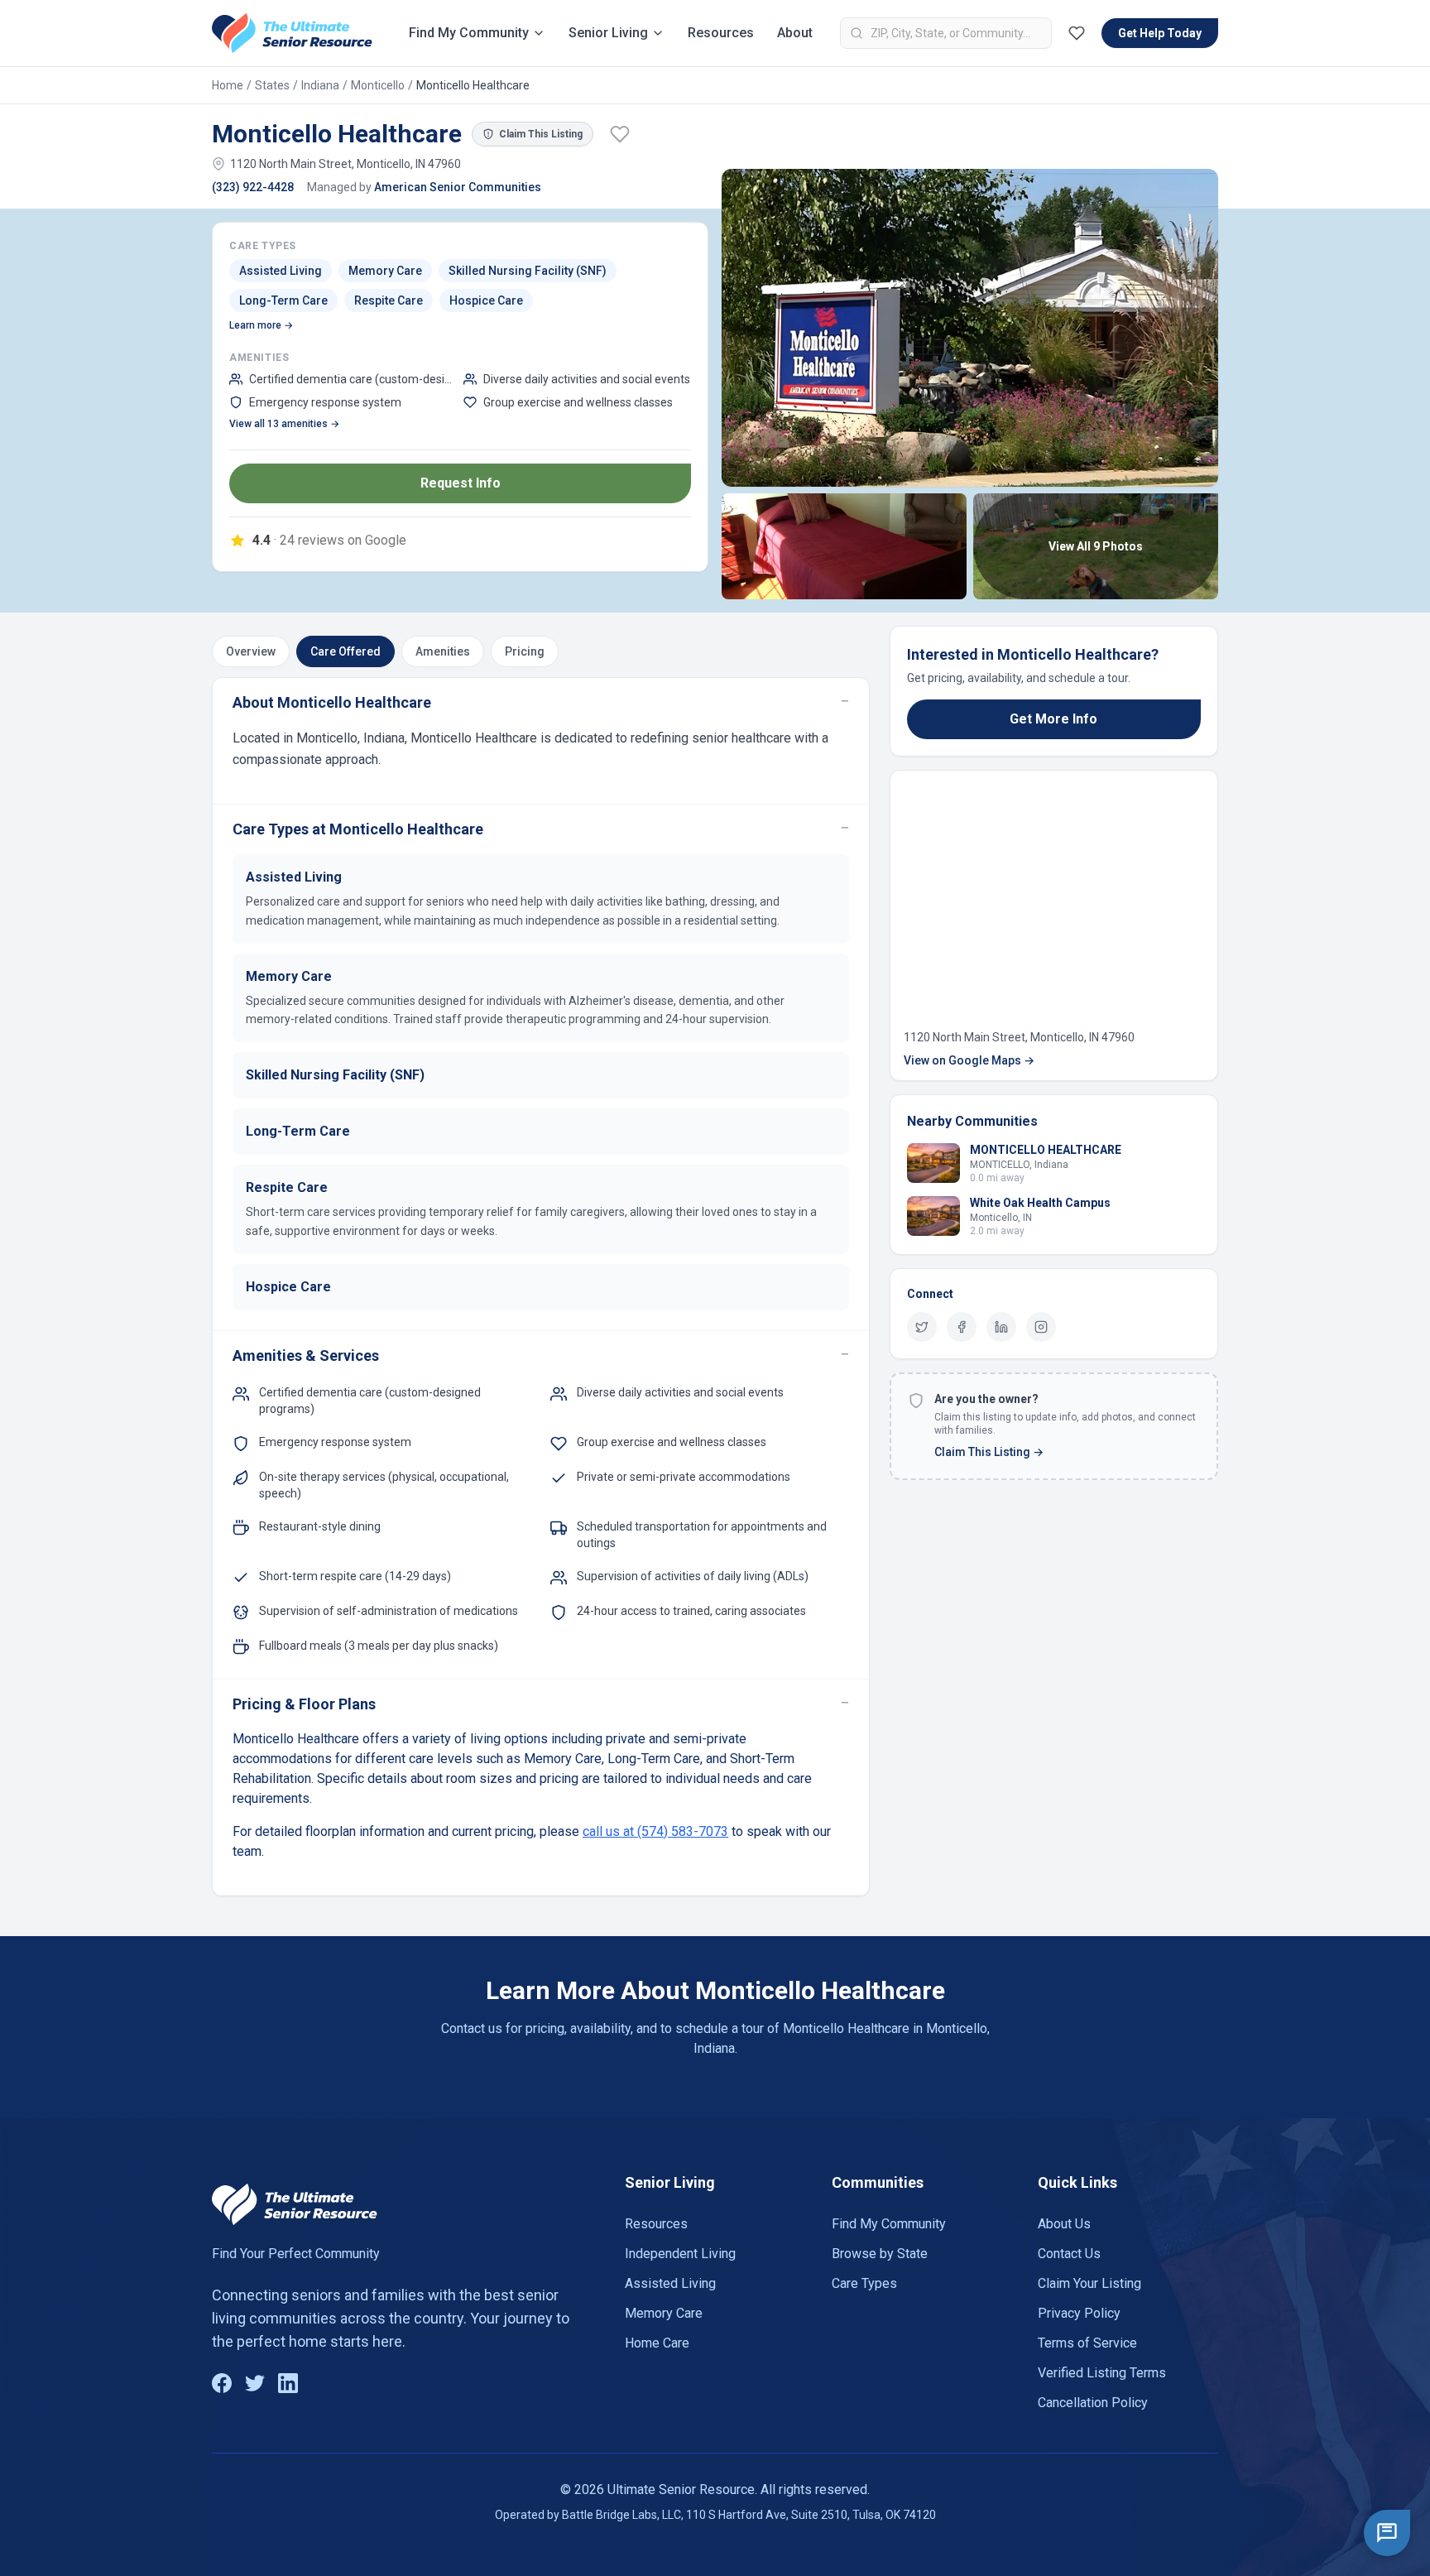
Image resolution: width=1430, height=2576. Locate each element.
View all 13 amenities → (284, 424)
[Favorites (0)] (1077, 33)
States (272, 85)
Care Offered (346, 651)
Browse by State (880, 2254)
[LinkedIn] (288, 2383)
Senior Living (608, 33)
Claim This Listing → (989, 1452)
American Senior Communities (458, 187)
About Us (1064, 2224)
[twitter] (922, 1327)
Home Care (657, 2343)
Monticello (378, 85)
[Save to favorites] (620, 134)
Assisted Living (670, 2283)
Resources (721, 33)
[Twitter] (255, 2383)
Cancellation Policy (1093, 2403)
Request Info (461, 483)
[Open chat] (1387, 2533)
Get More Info (1053, 719)
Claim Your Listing (1089, 2283)
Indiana (320, 85)
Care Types (864, 2283)
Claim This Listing (541, 134)
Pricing (525, 651)
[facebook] (962, 1327)
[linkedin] (1001, 1327)
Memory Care (664, 2313)
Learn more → (261, 325)
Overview (251, 651)
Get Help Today (1160, 33)
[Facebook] (222, 2383)
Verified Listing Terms (1102, 2373)
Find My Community (469, 33)
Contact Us (1069, 2254)
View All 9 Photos (1096, 546)
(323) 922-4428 (253, 187)
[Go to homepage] (292, 33)
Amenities (443, 651)
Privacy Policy (1079, 2313)
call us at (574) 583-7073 (655, 1831)
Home (228, 85)
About (795, 33)
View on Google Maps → (969, 1060)
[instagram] (1041, 1327)
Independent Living (680, 2254)
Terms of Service (1087, 2343)
